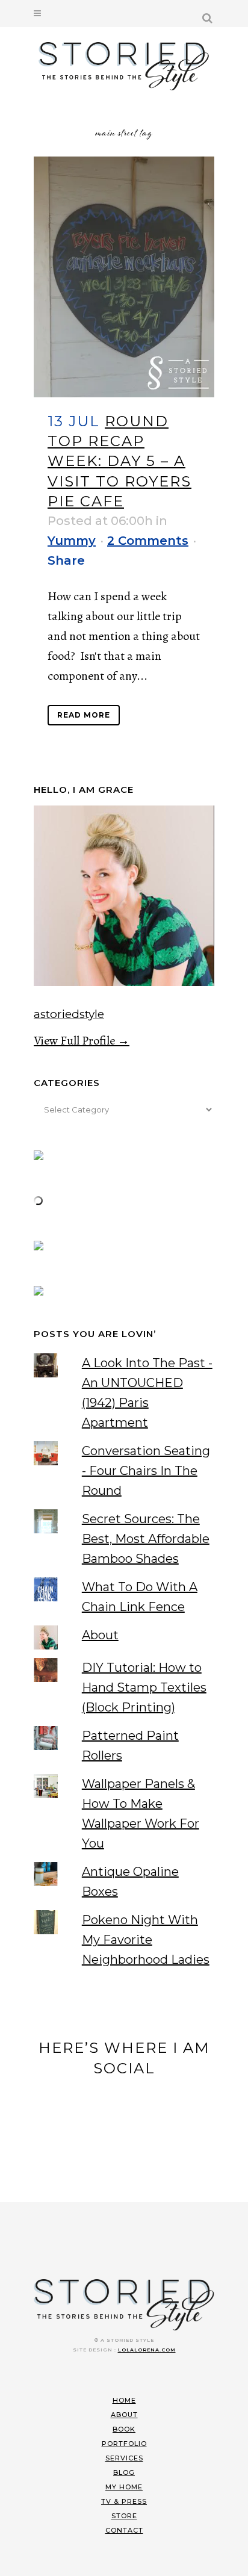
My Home (124, 2487)
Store (124, 2516)
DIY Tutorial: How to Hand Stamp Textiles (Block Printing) (144, 1687)
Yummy (72, 541)
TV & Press (124, 2501)
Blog (124, 2472)
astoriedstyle (69, 1014)
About (100, 1635)
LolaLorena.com (147, 2350)
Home (124, 2400)
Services (124, 2458)
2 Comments (148, 541)
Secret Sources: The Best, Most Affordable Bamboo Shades (146, 1539)
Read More (84, 715)
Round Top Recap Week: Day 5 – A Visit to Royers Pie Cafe (119, 461)
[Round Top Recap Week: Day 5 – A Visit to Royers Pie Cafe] (124, 277)
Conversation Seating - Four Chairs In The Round (146, 1471)
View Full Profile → (82, 1041)
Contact (124, 2530)
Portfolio (124, 2444)
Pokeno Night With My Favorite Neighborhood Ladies (146, 1940)
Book (124, 2429)
